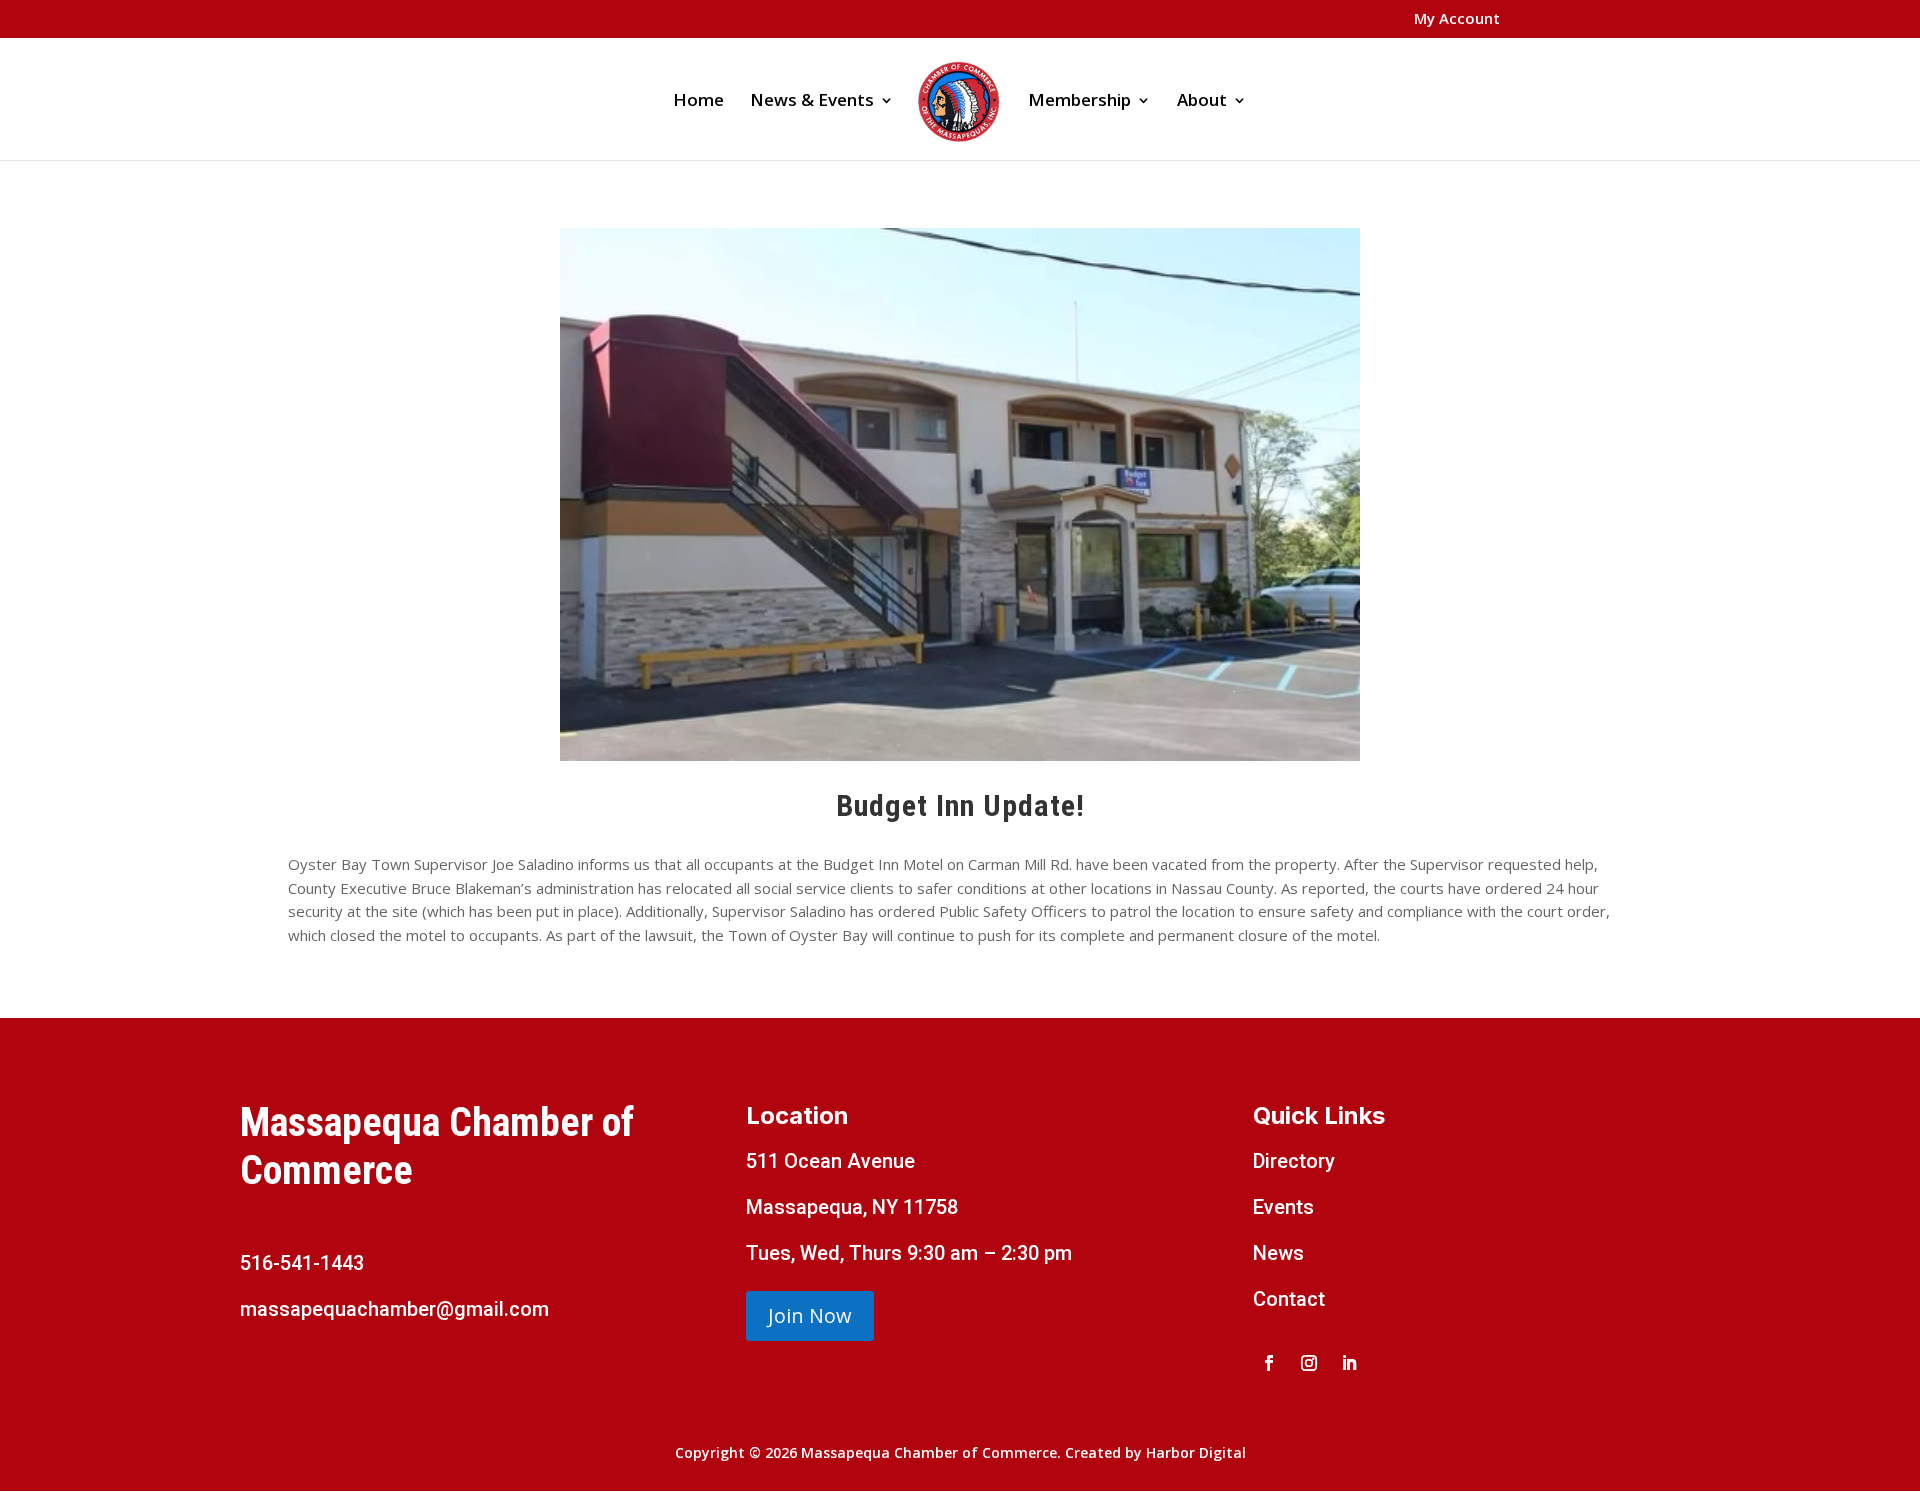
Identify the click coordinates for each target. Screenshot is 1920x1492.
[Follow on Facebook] (1269, 1363)
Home (698, 102)
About (1202, 102)
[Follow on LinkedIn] (1349, 1363)
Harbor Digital (1196, 1452)
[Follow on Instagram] (1309, 1363)
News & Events (812, 102)
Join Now (810, 1315)
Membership (1079, 102)
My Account (1457, 19)
